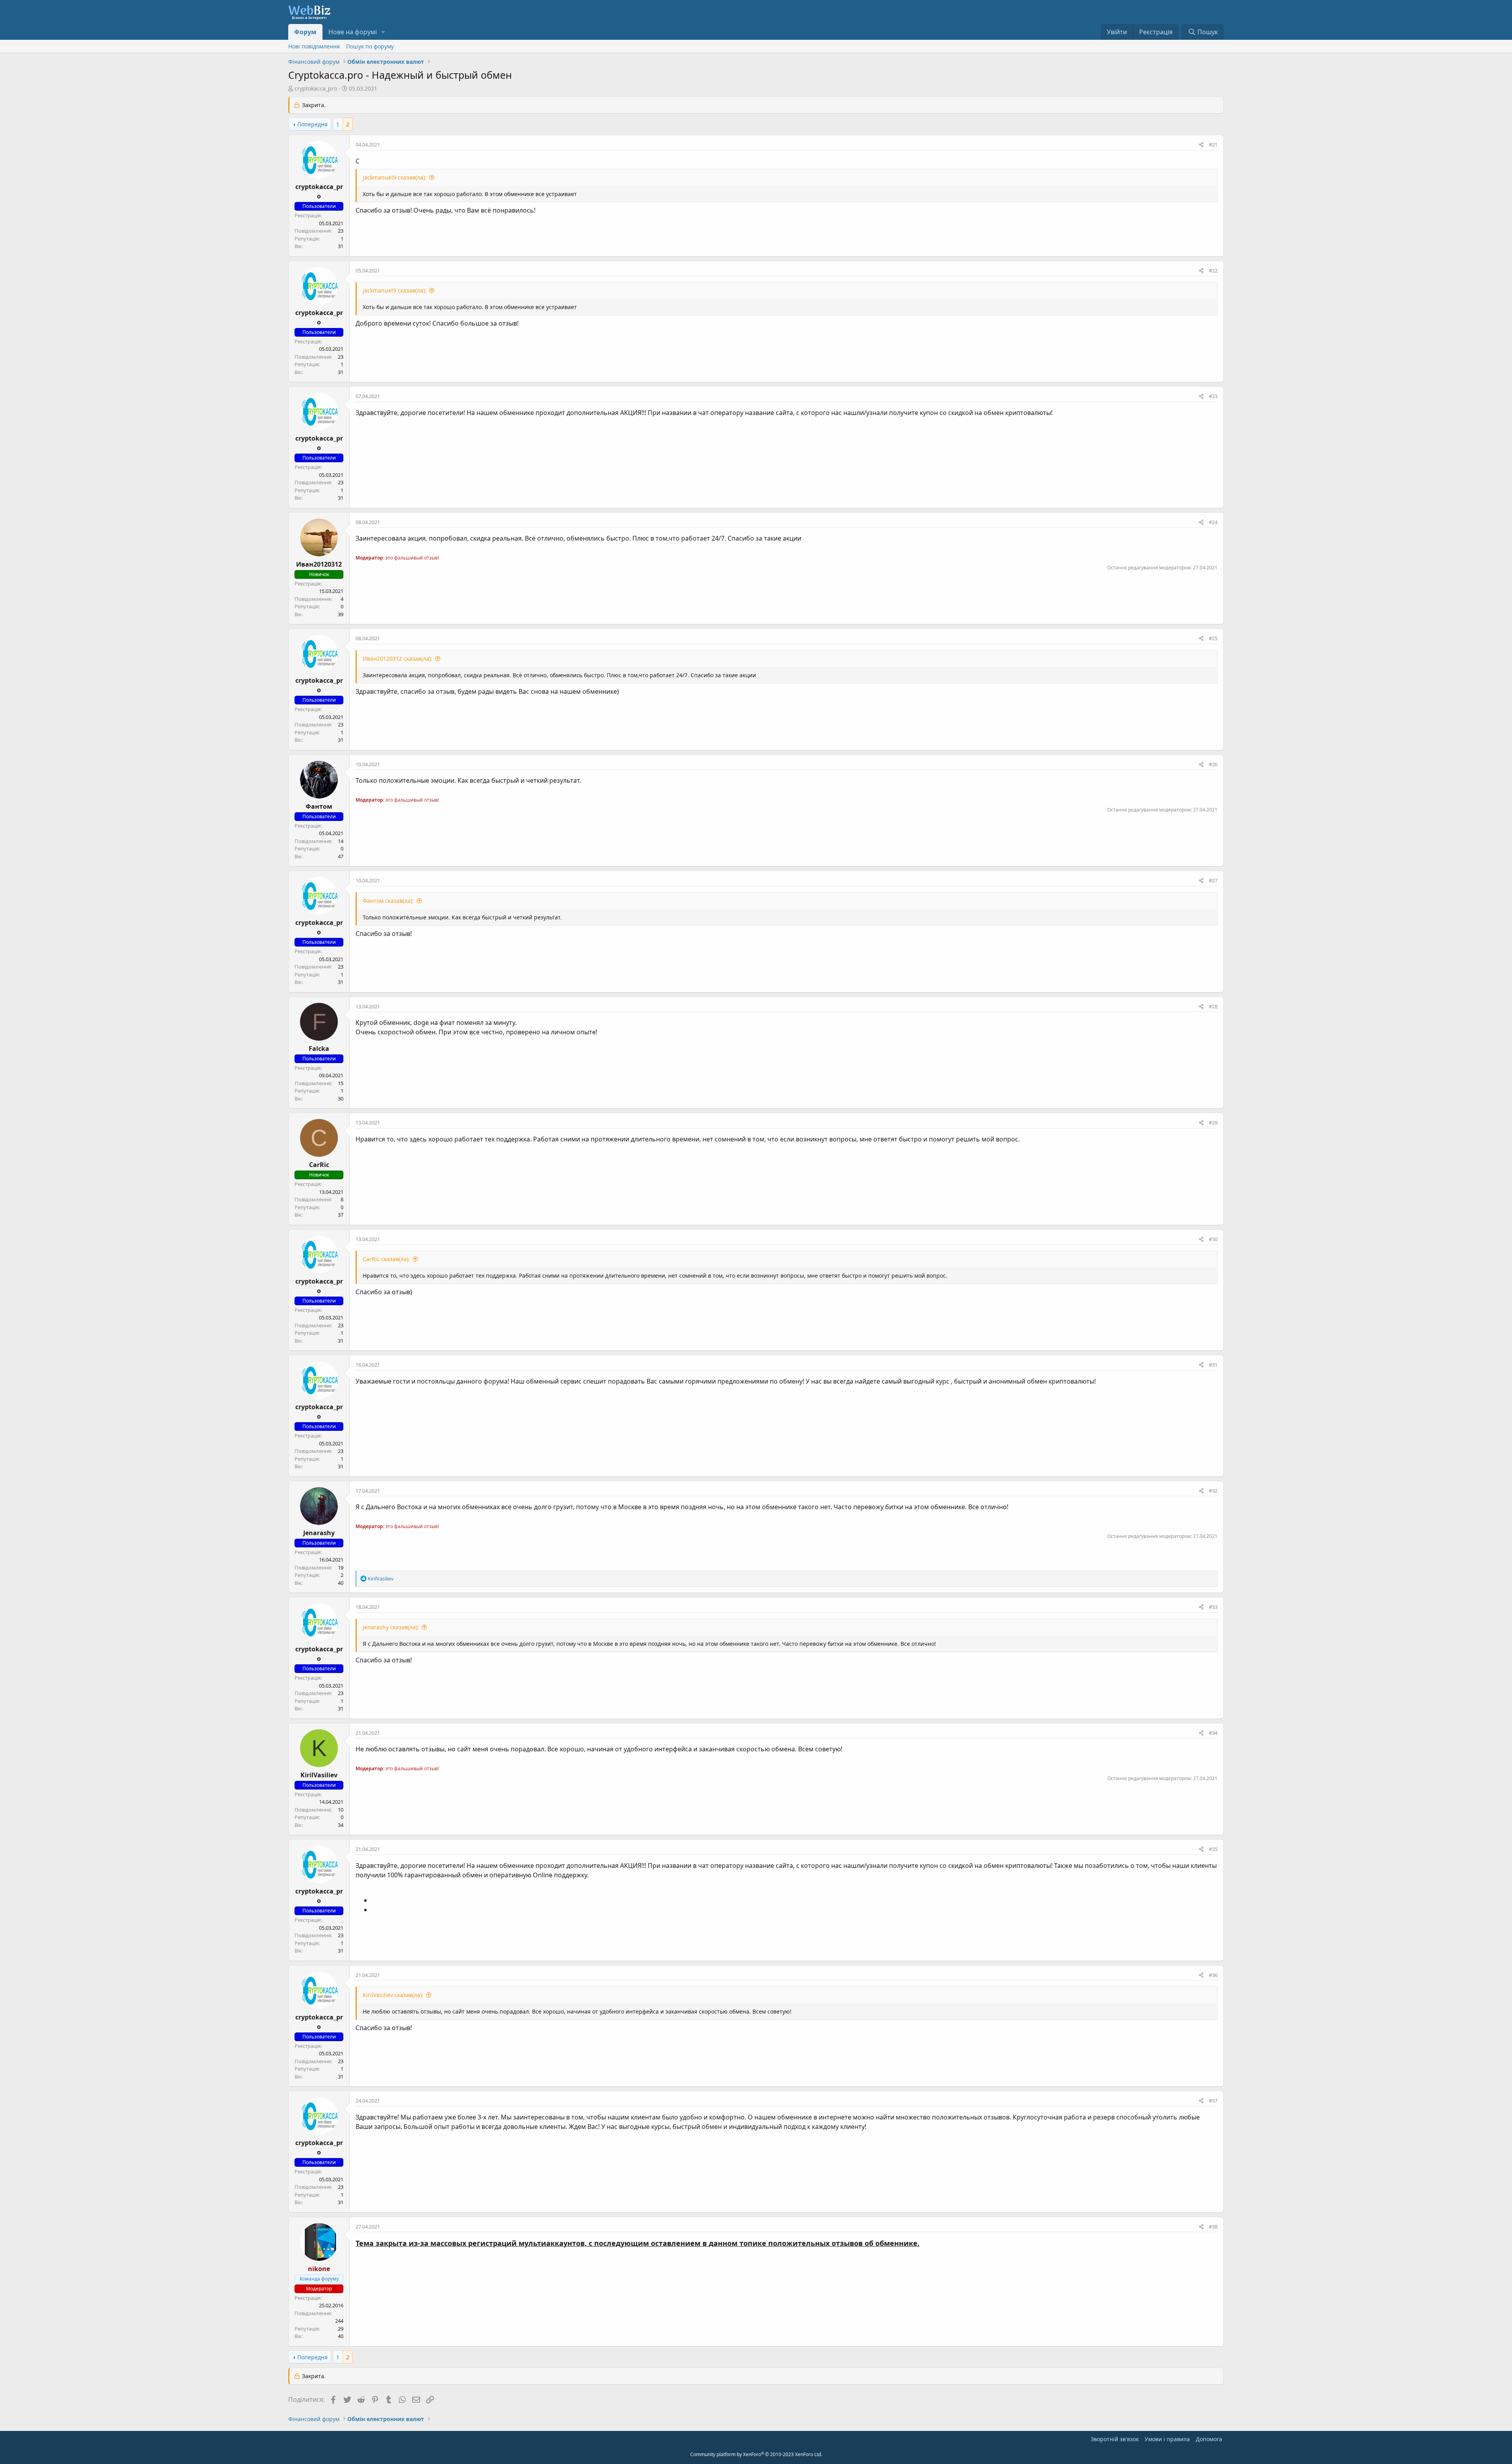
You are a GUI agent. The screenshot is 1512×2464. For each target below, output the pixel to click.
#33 (1213, 1607)
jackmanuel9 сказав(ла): (395, 177)
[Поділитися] (1201, 145)
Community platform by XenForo (756, 2454)
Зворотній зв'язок (1115, 2439)
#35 (1213, 1849)
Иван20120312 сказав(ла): (397, 659)
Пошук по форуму (370, 46)
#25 (1213, 638)
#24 (1213, 522)
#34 (1213, 1733)
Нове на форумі (353, 32)
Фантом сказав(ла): (388, 901)
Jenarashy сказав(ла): (391, 1627)
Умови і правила (1167, 2439)
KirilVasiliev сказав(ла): (393, 1995)
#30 (1213, 1239)
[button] (383, 32)
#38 (1213, 2227)
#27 (1213, 880)
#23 (1213, 396)
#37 (1213, 2101)
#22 (1213, 270)
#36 (1213, 1975)
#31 (1213, 1365)
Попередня (312, 124)
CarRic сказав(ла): (386, 1259)
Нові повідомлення (314, 46)
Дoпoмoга (1209, 2439)
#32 (1213, 1491)
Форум (305, 32)
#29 (1213, 1123)
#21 (1213, 145)
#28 (1213, 1006)
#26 (1213, 764)
